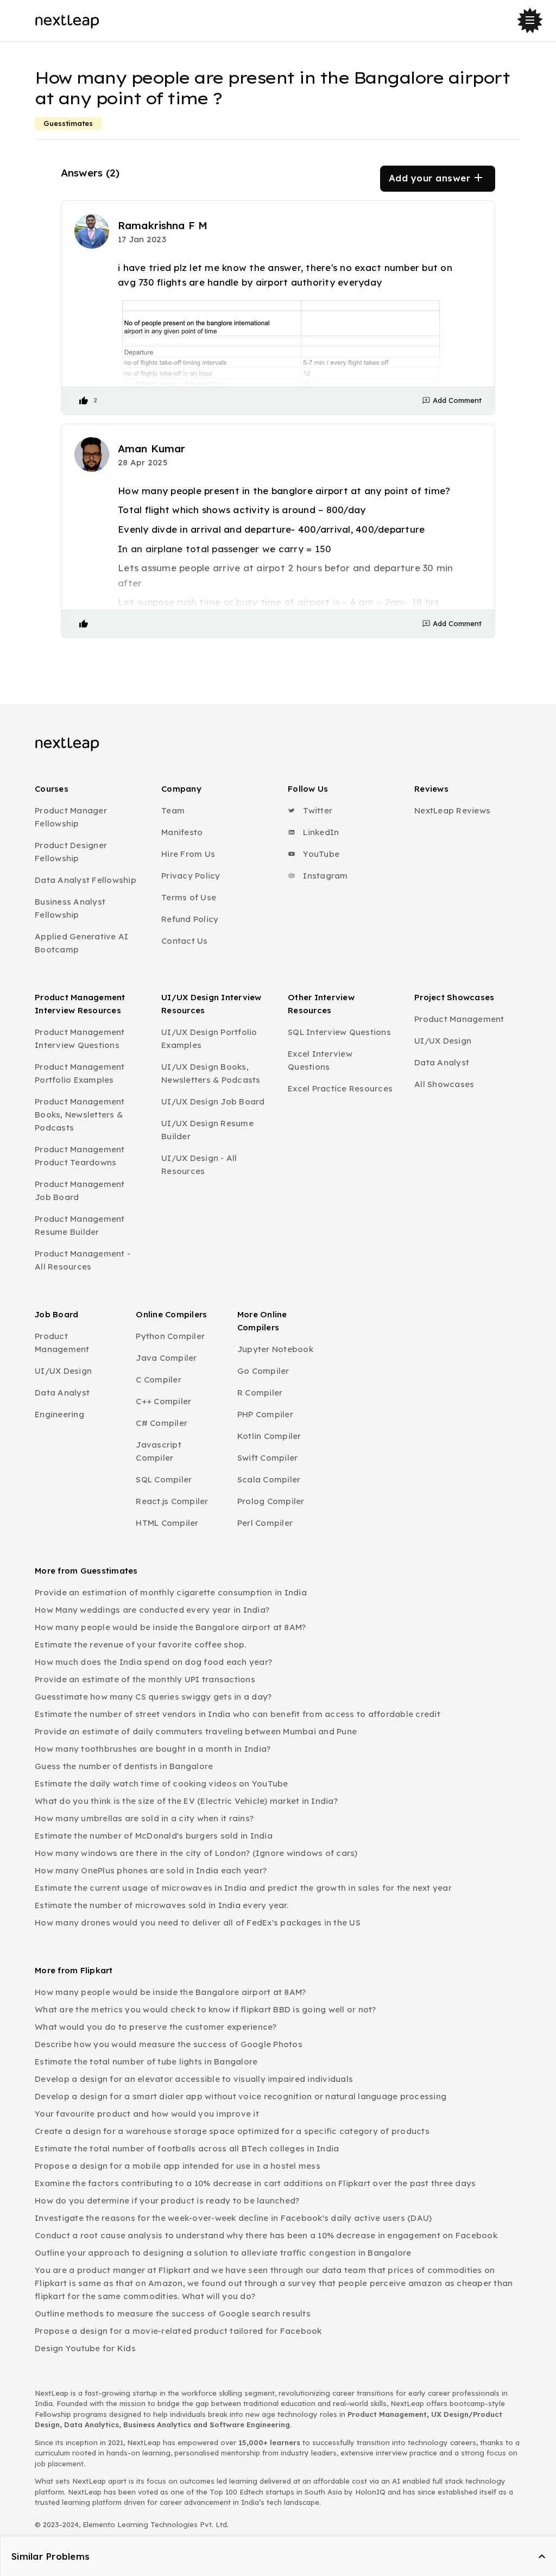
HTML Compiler (167, 1523)
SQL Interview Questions (339, 1032)
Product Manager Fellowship (71, 817)
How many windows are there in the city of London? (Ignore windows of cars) (196, 1853)
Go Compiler (263, 1371)
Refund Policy (190, 919)
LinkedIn (320, 832)
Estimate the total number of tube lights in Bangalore (146, 2062)
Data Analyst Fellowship (86, 880)
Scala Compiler (269, 1479)
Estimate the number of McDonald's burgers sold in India (154, 1836)
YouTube (320, 854)
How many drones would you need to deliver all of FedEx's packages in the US (198, 1922)
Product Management (459, 1019)
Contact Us (185, 941)
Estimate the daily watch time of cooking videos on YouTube (162, 1783)
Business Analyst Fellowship (70, 908)
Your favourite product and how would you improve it (147, 2114)
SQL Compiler (164, 1479)
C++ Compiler (163, 1401)
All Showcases (444, 1084)
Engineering (59, 1414)
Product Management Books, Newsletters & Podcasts (80, 1115)
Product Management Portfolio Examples (80, 1073)
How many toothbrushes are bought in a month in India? (153, 1749)
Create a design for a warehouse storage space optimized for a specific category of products (232, 2131)
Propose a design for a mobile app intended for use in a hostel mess (178, 2166)
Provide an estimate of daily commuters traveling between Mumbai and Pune (196, 1731)
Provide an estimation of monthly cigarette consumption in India (171, 1592)
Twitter (317, 810)
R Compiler (260, 1393)
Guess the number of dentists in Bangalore (124, 1766)
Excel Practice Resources (340, 1088)
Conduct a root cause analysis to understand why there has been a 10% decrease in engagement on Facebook (266, 2235)
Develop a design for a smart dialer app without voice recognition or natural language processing (241, 2096)
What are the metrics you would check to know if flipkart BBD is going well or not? (206, 2009)
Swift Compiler (268, 1458)
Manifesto (182, 832)
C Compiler (159, 1379)
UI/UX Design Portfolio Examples (209, 1038)
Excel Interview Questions (320, 1060)
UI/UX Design (443, 1041)
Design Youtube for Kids (85, 2348)
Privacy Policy (191, 876)
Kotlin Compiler (269, 1436)
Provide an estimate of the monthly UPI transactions (145, 1679)
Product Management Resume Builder (80, 1225)
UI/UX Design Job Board (213, 1101)
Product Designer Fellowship (71, 852)
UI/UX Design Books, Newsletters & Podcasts (211, 1073)
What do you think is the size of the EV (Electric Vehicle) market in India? (186, 1801)
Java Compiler (166, 1358)
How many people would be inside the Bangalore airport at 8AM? (170, 1627)
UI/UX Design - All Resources (199, 1164)
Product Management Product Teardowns (80, 1156)
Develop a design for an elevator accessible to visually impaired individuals (194, 2079)
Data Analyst (442, 1062)
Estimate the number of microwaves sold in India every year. (162, 1905)
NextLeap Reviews (452, 810)
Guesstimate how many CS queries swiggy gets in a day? (153, 1697)
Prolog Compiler (271, 1501)
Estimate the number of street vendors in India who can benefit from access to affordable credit (238, 1714)
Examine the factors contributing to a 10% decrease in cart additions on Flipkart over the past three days (255, 2183)
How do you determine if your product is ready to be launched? (167, 2201)
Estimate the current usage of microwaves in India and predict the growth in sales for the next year (243, 1888)
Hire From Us (188, 854)
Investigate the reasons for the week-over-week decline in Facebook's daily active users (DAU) (233, 2218)
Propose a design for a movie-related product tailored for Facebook (178, 2331)
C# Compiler (162, 1423)
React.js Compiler (172, 1501)
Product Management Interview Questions (80, 1038)
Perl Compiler (265, 1523)
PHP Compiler (265, 1414)
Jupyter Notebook (275, 1349)
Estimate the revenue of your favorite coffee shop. (141, 1644)
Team (173, 810)
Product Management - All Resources (83, 1260)
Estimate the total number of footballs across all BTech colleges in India (187, 2148)
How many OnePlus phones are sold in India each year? (151, 1870)
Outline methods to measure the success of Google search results (173, 2313)
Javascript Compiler (159, 1451)
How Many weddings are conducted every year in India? (152, 1610)
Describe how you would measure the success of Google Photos (169, 2044)
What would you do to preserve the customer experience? (156, 2027)
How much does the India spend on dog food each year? (153, 1662)
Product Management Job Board (80, 1191)
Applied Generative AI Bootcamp (81, 943)
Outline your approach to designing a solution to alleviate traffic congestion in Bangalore (223, 2253)
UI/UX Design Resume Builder (207, 1130)
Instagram (324, 876)
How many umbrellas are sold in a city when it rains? (144, 1818)
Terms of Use (189, 897)
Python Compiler (170, 1336)
